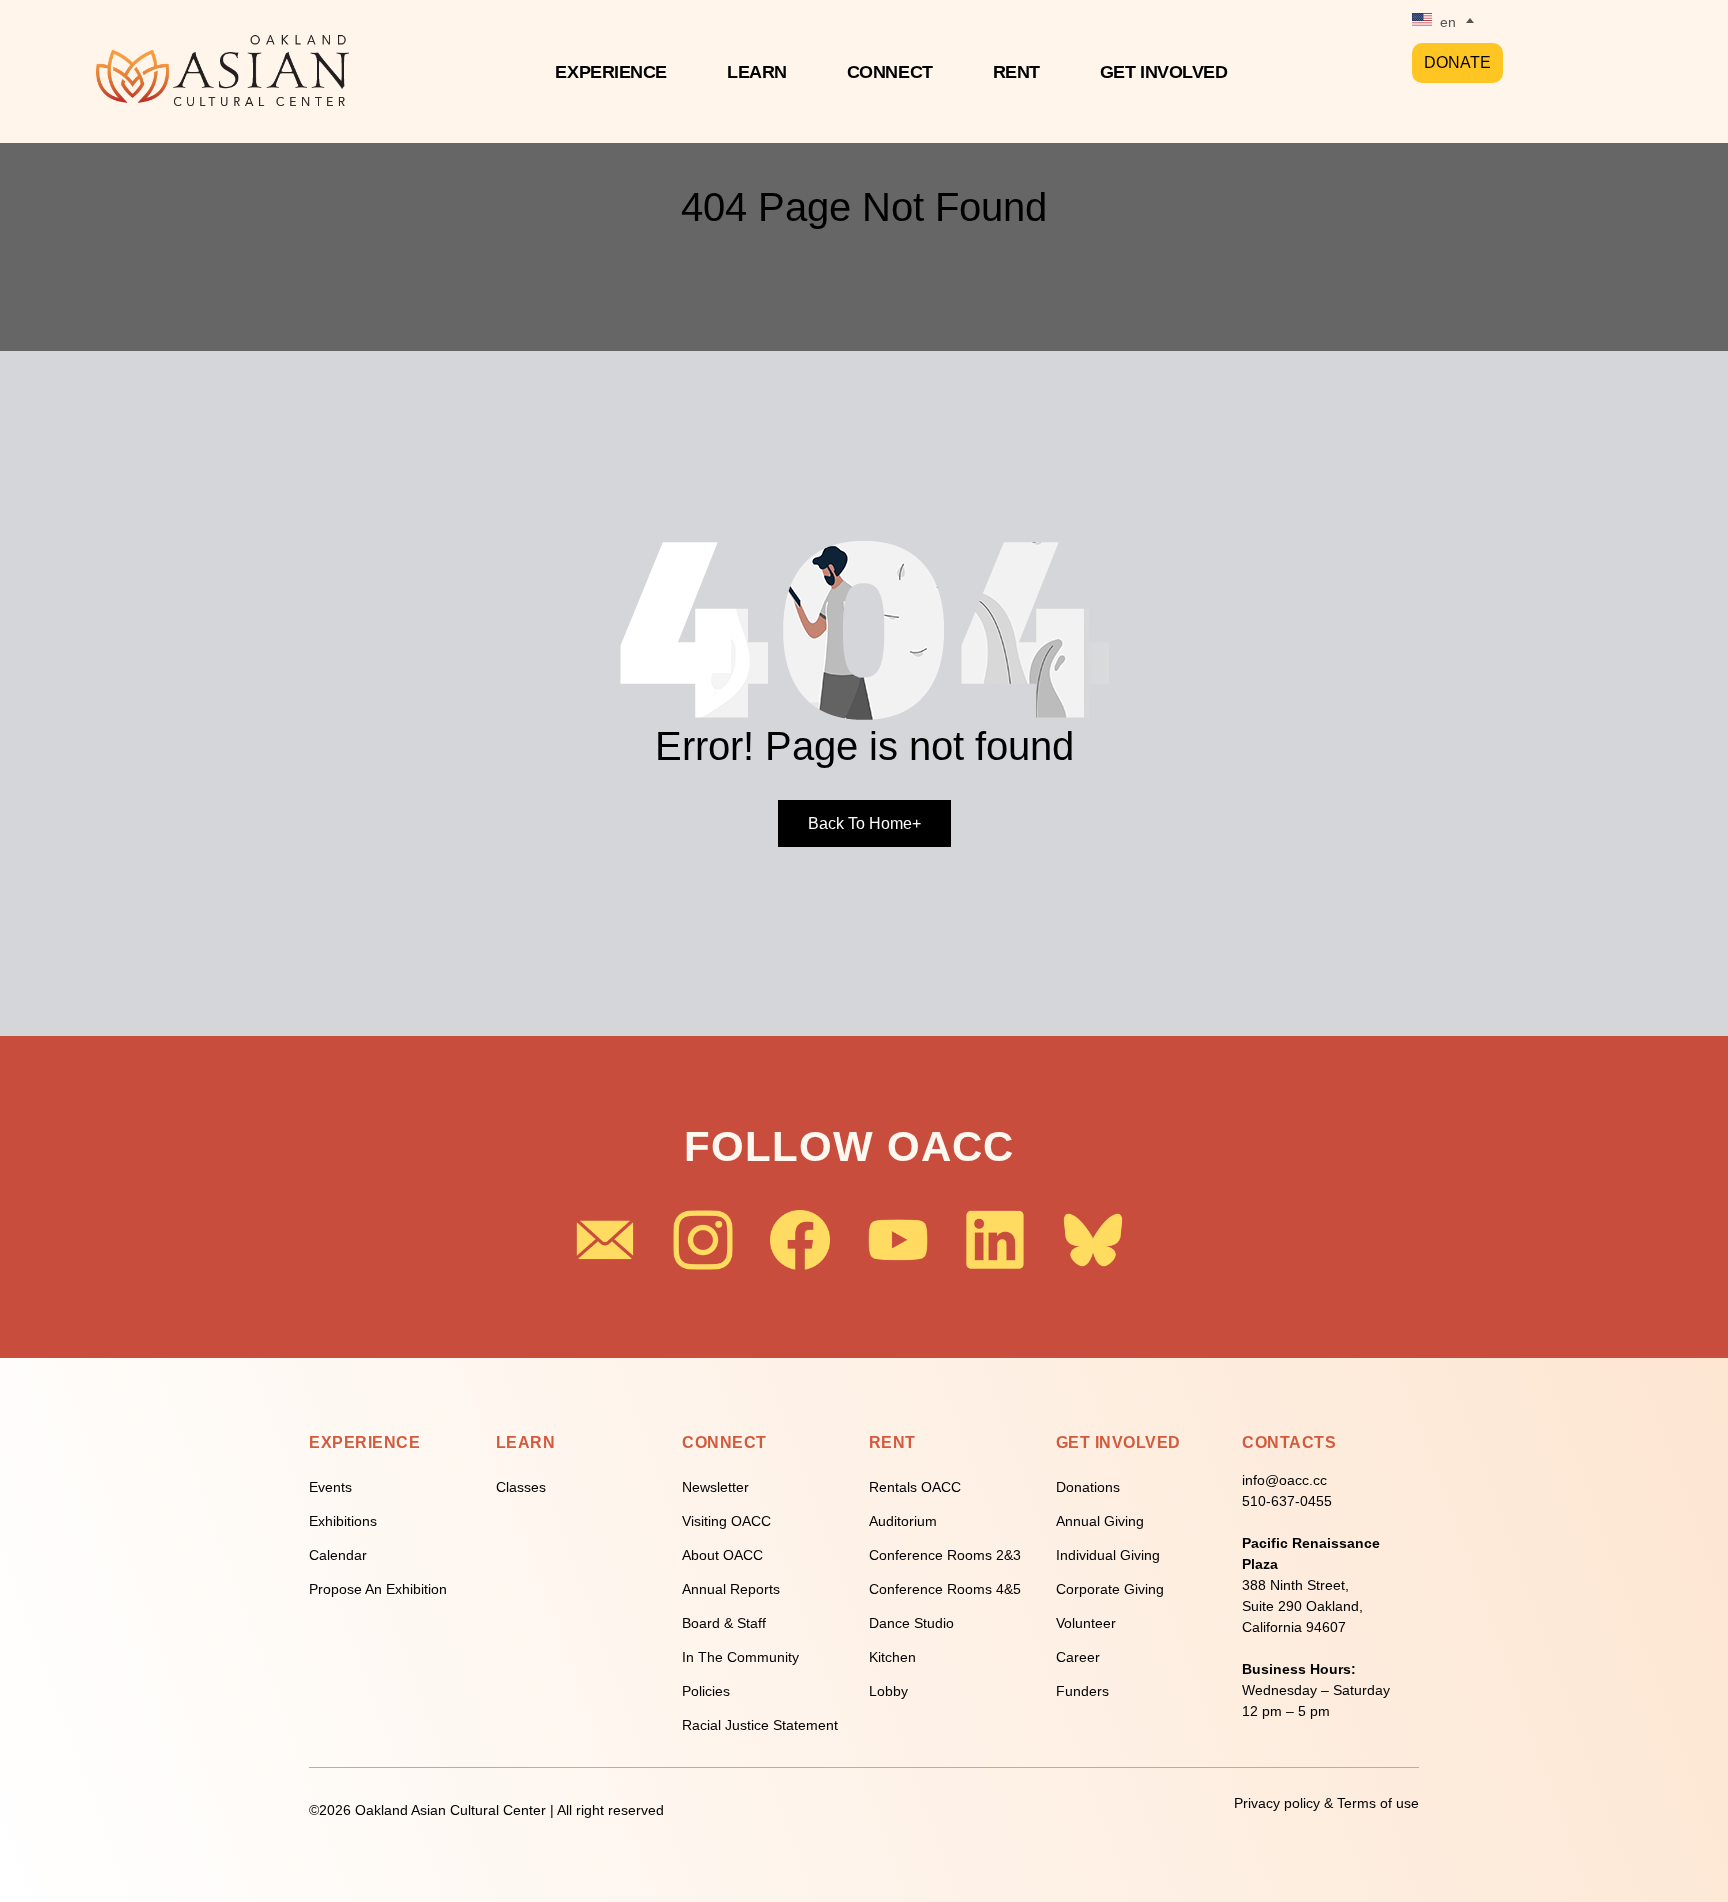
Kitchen (892, 1657)
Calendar (338, 1555)
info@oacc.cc (1284, 1480)
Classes (521, 1487)
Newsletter (715, 1487)
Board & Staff (724, 1623)
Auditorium (903, 1521)
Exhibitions (343, 1521)
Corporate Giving (1110, 1589)
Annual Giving (1100, 1521)
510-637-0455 (1287, 1501)
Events (330, 1487)
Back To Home (864, 823)
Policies (706, 1691)
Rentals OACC (915, 1487)
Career (1078, 1657)
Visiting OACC (726, 1521)
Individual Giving (1108, 1555)
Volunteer (1086, 1623)
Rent (1016, 72)
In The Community (740, 1657)
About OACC (722, 1555)
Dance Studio (911, 1623)
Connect (890, 72)
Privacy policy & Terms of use (1326, 1803)
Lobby (888, 1691)
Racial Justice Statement (760, 1725)
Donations (1088, 1487)
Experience (611, 72)
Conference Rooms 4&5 (945, 1589)
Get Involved (1164, 72)
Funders (1082, 1691)
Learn (757, 72)
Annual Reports (731, 1589)
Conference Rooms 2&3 (945, 1555)
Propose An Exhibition (378, 1589)
